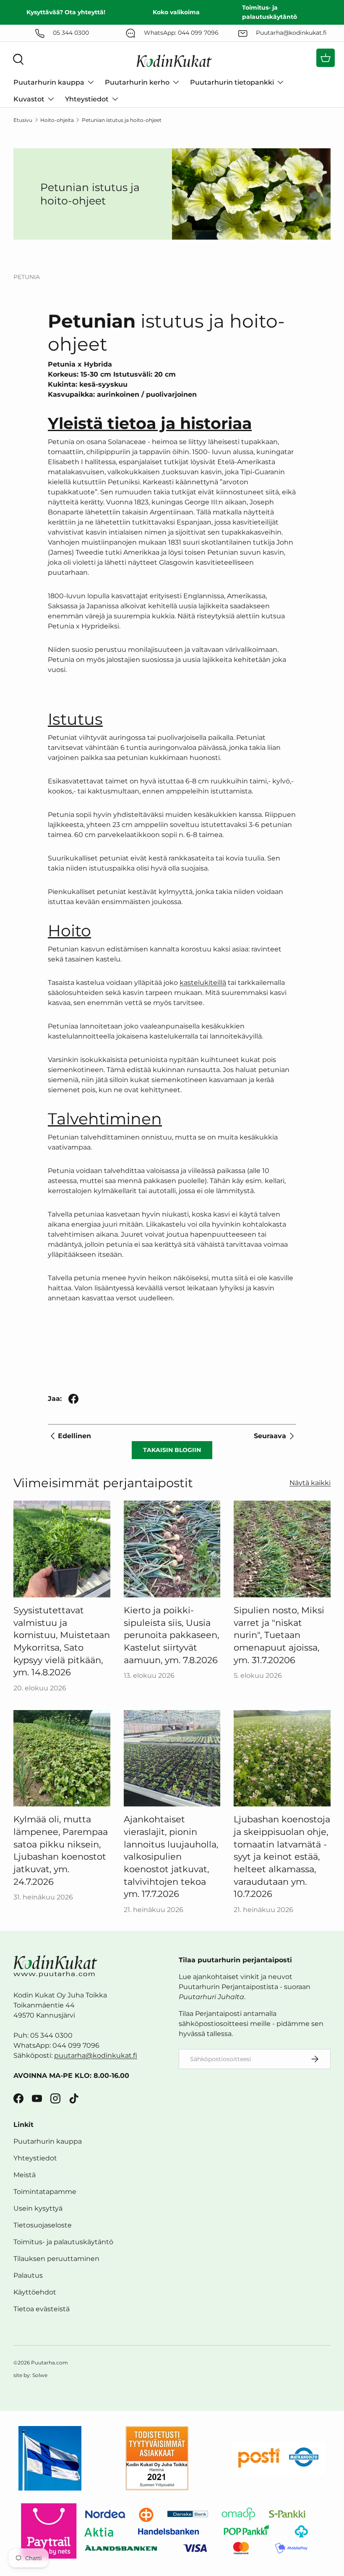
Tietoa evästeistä (42, 2309)
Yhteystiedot (35, 2158)
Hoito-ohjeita (57, 120)
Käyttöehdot (35, 2292)
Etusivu (23, 120)
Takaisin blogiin (172, 1450)
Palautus (28, 2275)
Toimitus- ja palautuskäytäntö (63, 2242)
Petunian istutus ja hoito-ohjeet (122, 120)
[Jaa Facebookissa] (73, 1399)
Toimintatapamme (45, 2192)
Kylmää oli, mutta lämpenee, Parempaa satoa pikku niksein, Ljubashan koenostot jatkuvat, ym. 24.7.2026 (61, 1850)
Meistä (25, 2175)
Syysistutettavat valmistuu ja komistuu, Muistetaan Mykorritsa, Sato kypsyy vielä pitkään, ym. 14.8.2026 (62, 1641)
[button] (326, 58)
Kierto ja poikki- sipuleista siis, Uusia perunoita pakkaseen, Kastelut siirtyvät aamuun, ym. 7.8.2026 (171, 1635)
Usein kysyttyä (38, 2208)
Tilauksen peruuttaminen (56, 2259)
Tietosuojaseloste (43, 2225)
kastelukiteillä (203, 983)
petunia (27, 277)
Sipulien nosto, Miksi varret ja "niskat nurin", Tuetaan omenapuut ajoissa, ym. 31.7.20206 (279, 1635)
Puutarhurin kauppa (48, 2141)
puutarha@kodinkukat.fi (96, 2055)
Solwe (40, 2375)
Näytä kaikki (310, 1483)
